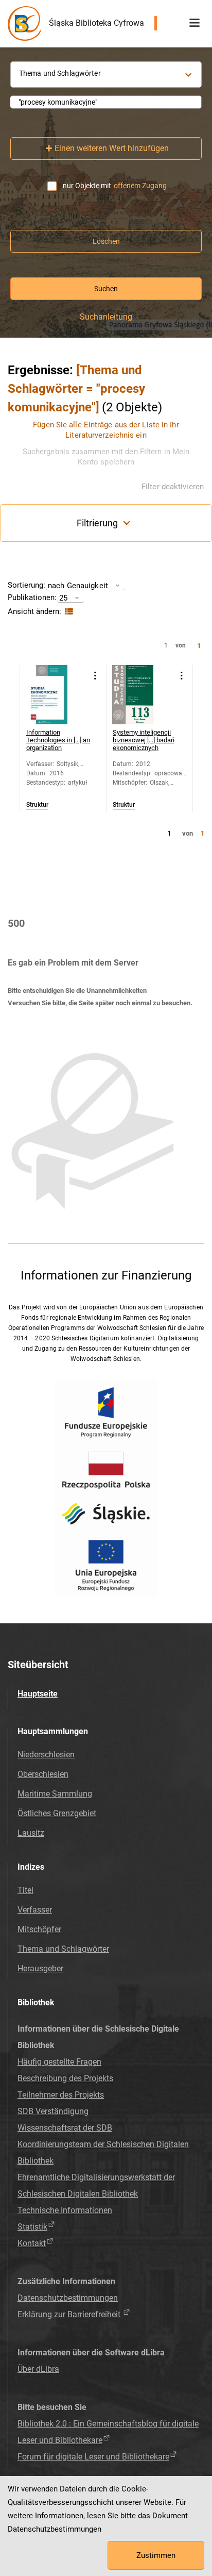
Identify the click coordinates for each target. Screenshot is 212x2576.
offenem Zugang (140, 186)
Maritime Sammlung (55, 1794)
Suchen (106, 289)
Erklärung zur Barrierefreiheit (70, 2314)
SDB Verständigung (53, 2111)
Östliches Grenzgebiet (57, 1813)
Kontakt (32, 2243)
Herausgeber (40, 1968)
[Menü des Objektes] (95, 676)
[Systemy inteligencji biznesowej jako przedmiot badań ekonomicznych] (142, 695)
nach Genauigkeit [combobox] (78, 585)
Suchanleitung (106, 317)
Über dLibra (38, 2369)
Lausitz (31, 1833)
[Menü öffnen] (195, 23)
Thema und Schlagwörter (63, 1949)
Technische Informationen (65, 2210)
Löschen (106, 241)
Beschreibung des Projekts (65, 2078)
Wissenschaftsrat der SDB (65, 2128)
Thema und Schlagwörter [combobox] (60, 73)
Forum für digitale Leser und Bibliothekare (93, 2457)
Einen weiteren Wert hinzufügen (112, 148)
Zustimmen (156, 2555)
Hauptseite (38, 1694)
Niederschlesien (46, 1755)
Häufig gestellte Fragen (59, 2062)
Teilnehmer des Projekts (61, 2095)
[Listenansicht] (68, 612)
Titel (25, 1890)
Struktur (37, 805)
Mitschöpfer (39, 1929)
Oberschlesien (43, 1774)
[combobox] (106, 102)
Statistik (32, 2227)
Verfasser (35, 1910)
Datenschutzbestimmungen (68, 2298)
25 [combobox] (63, 598)
